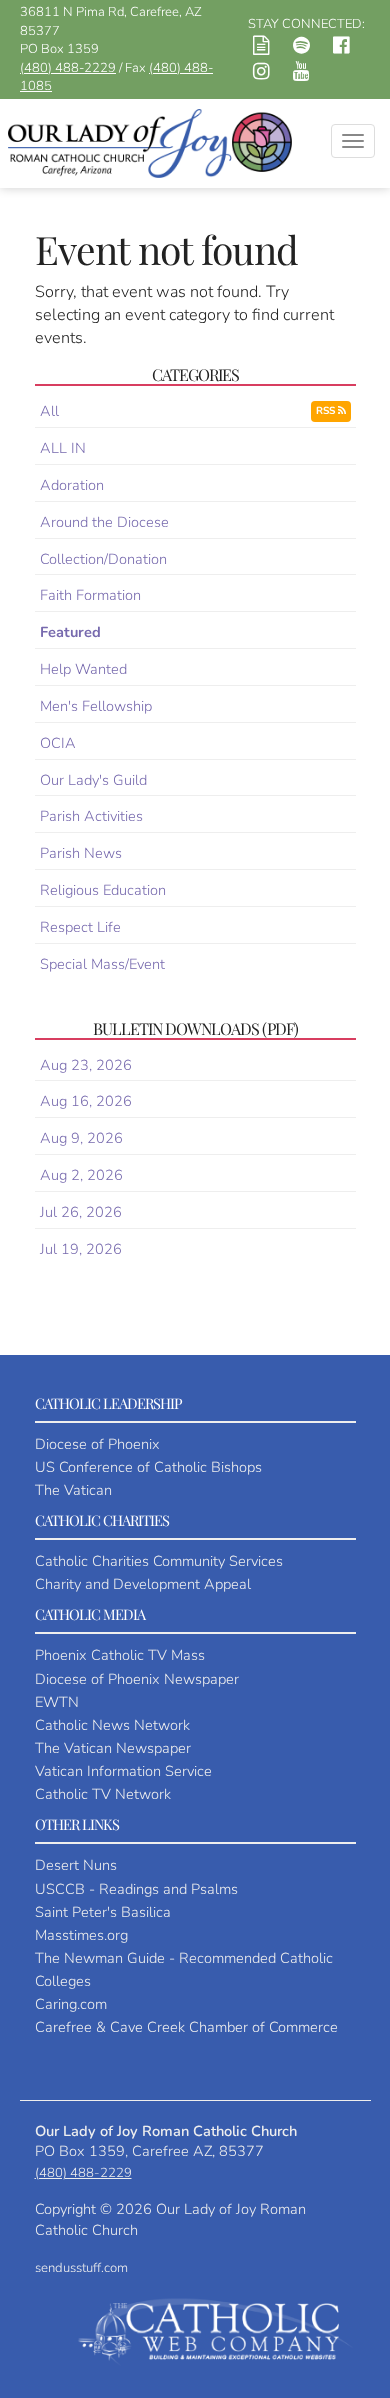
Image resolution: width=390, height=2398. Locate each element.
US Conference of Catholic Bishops (148, 1467)
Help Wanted (83, 669)
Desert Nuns (76, 1865)
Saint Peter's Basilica (103, 1912)
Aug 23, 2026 (86, 1065)
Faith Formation (90, 595)
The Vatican (73, 1490)
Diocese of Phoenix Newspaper (137, 1679)
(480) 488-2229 (68, 68)
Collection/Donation (103, 559)
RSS (327, 411)
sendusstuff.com (81, 2268)
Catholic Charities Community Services (159, 1561)
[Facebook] (341, 48)
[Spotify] (301, 48)
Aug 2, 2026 (81, 1175)
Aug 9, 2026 (81, 1138)
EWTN (57, 1702)
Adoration (72, 485)
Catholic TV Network (103, 1794)
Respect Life (80, 927)
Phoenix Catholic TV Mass (120, 1655)
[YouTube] (301, 74)
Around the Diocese (104, 522)
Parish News (81, 853)
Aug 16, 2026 (86, 1101)
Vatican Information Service (123, 1771)
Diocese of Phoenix (97, 1444)
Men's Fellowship (96, 706)
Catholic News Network (112, 1725)
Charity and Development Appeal (143, 1584)
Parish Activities (91, 816)
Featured (70, 632)
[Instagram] (261, 74)
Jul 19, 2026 (81, 1249)
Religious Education (103, 890)
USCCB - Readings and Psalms (136, 1889)
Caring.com (71, 2004)
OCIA (58, 743)
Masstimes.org (81, 1935)
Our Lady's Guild (93, 780)
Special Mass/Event (102, 964)
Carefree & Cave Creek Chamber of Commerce (186, 2027)
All (49, 411)
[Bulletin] (261, 48)
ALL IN (63, 448)
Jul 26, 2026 (81, 1212)
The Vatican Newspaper (113, 1748)
